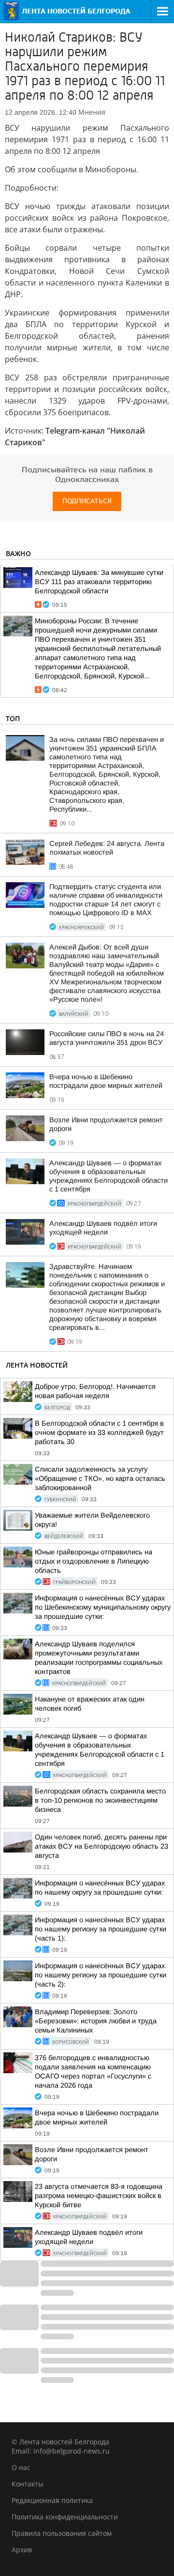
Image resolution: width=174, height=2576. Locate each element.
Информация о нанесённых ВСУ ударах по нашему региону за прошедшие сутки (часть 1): (101, 1929)
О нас (21, 2467)
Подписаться (87, 501)
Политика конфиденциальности (65, 2517)
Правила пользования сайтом (62, 2533)
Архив (22, 2550)
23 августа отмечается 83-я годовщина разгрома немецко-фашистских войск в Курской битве (99, 2196)
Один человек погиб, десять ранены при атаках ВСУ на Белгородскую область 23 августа (101, 1846)
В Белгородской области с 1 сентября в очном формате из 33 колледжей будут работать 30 (99, 1432)
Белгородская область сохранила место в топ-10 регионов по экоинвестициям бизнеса (100, 1800)
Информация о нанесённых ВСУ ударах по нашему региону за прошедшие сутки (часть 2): (101, 1975)
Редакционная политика (52, 2500)
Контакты (28, 2484)
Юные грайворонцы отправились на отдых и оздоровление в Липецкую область (94, 1561)
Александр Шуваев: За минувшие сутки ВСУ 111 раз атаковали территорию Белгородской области (99, 582)
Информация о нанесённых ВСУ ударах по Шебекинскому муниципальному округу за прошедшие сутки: (103, 1607)
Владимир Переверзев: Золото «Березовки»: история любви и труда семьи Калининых (96, 2021)
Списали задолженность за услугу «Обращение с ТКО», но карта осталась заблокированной (100, 1478)
